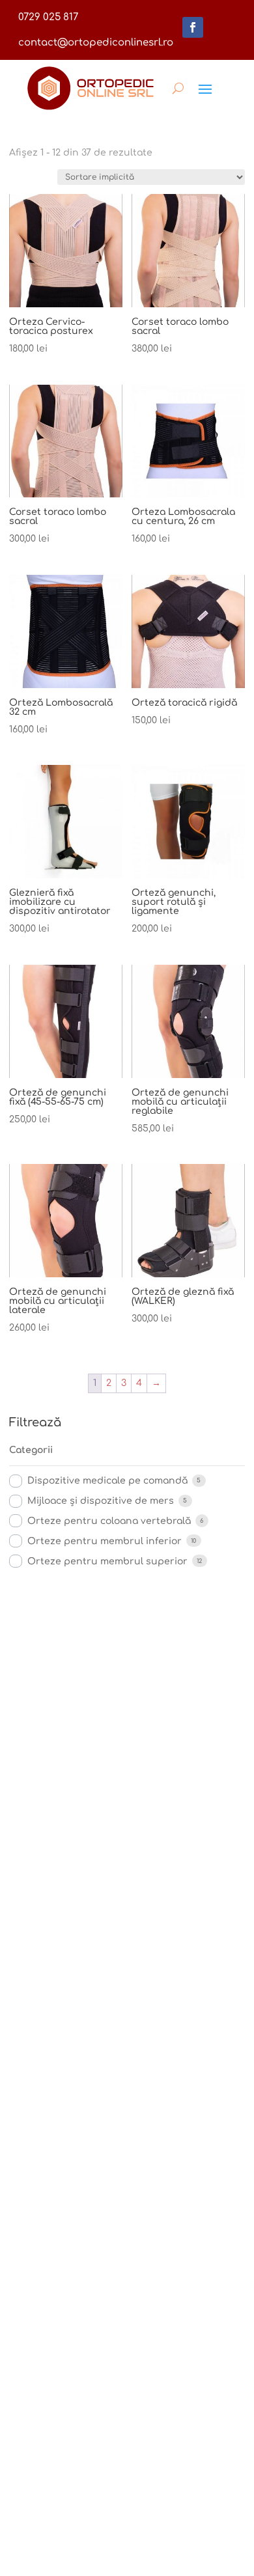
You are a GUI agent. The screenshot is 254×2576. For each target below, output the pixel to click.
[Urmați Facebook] (193, 27)
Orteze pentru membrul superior (107, 1561)
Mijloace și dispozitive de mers (101, 1501)
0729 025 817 (48, 17)
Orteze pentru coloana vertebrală (109, 1521)
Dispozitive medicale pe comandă (107, 1481)
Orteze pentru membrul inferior (105, 1541)
